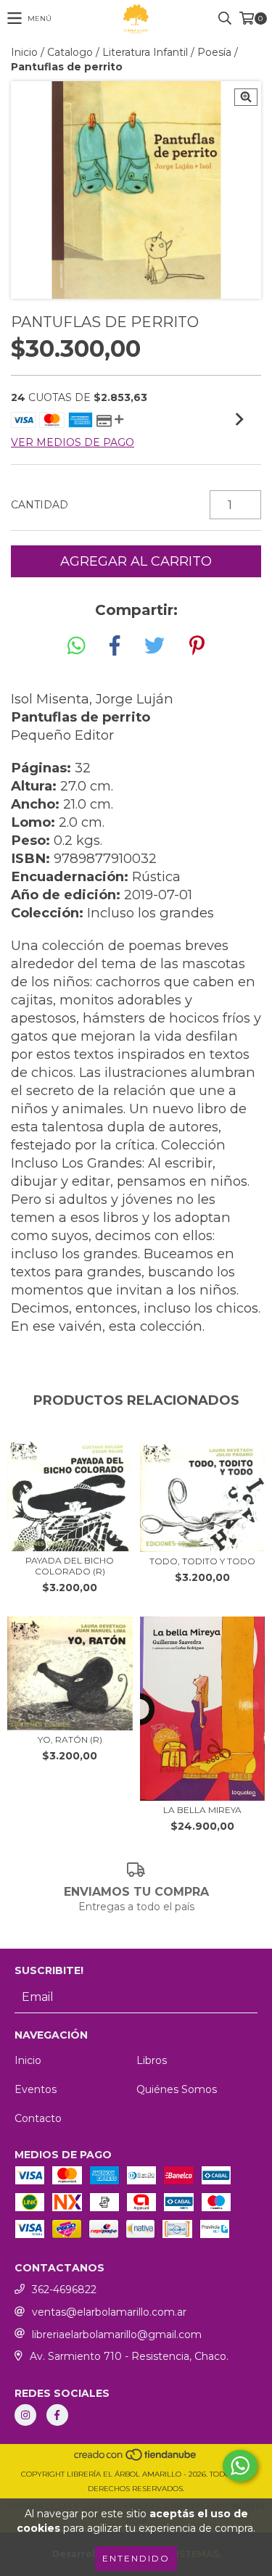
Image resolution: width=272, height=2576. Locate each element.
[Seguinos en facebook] (57, 2415)
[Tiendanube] (136, 2460)
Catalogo (70, 52)
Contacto (38, 2118)
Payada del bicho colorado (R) (70, 1566)
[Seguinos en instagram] (25, 2415)
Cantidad (40, 505)
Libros (152, 2060)
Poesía (214, 52)
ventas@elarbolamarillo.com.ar (109, 2312)
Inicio (24, 52)
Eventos (36, 2089)
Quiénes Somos (177, 2089)
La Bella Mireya (202, 1810)
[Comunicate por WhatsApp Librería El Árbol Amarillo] (240, 2466)
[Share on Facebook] (115, 646)
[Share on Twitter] (154, 646)
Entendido (136, 2558)
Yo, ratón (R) (70, 1739)
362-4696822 (64, 2290)
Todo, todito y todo (202, 1561)
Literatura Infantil (145, 52)
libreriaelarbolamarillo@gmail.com (117, 2334)
